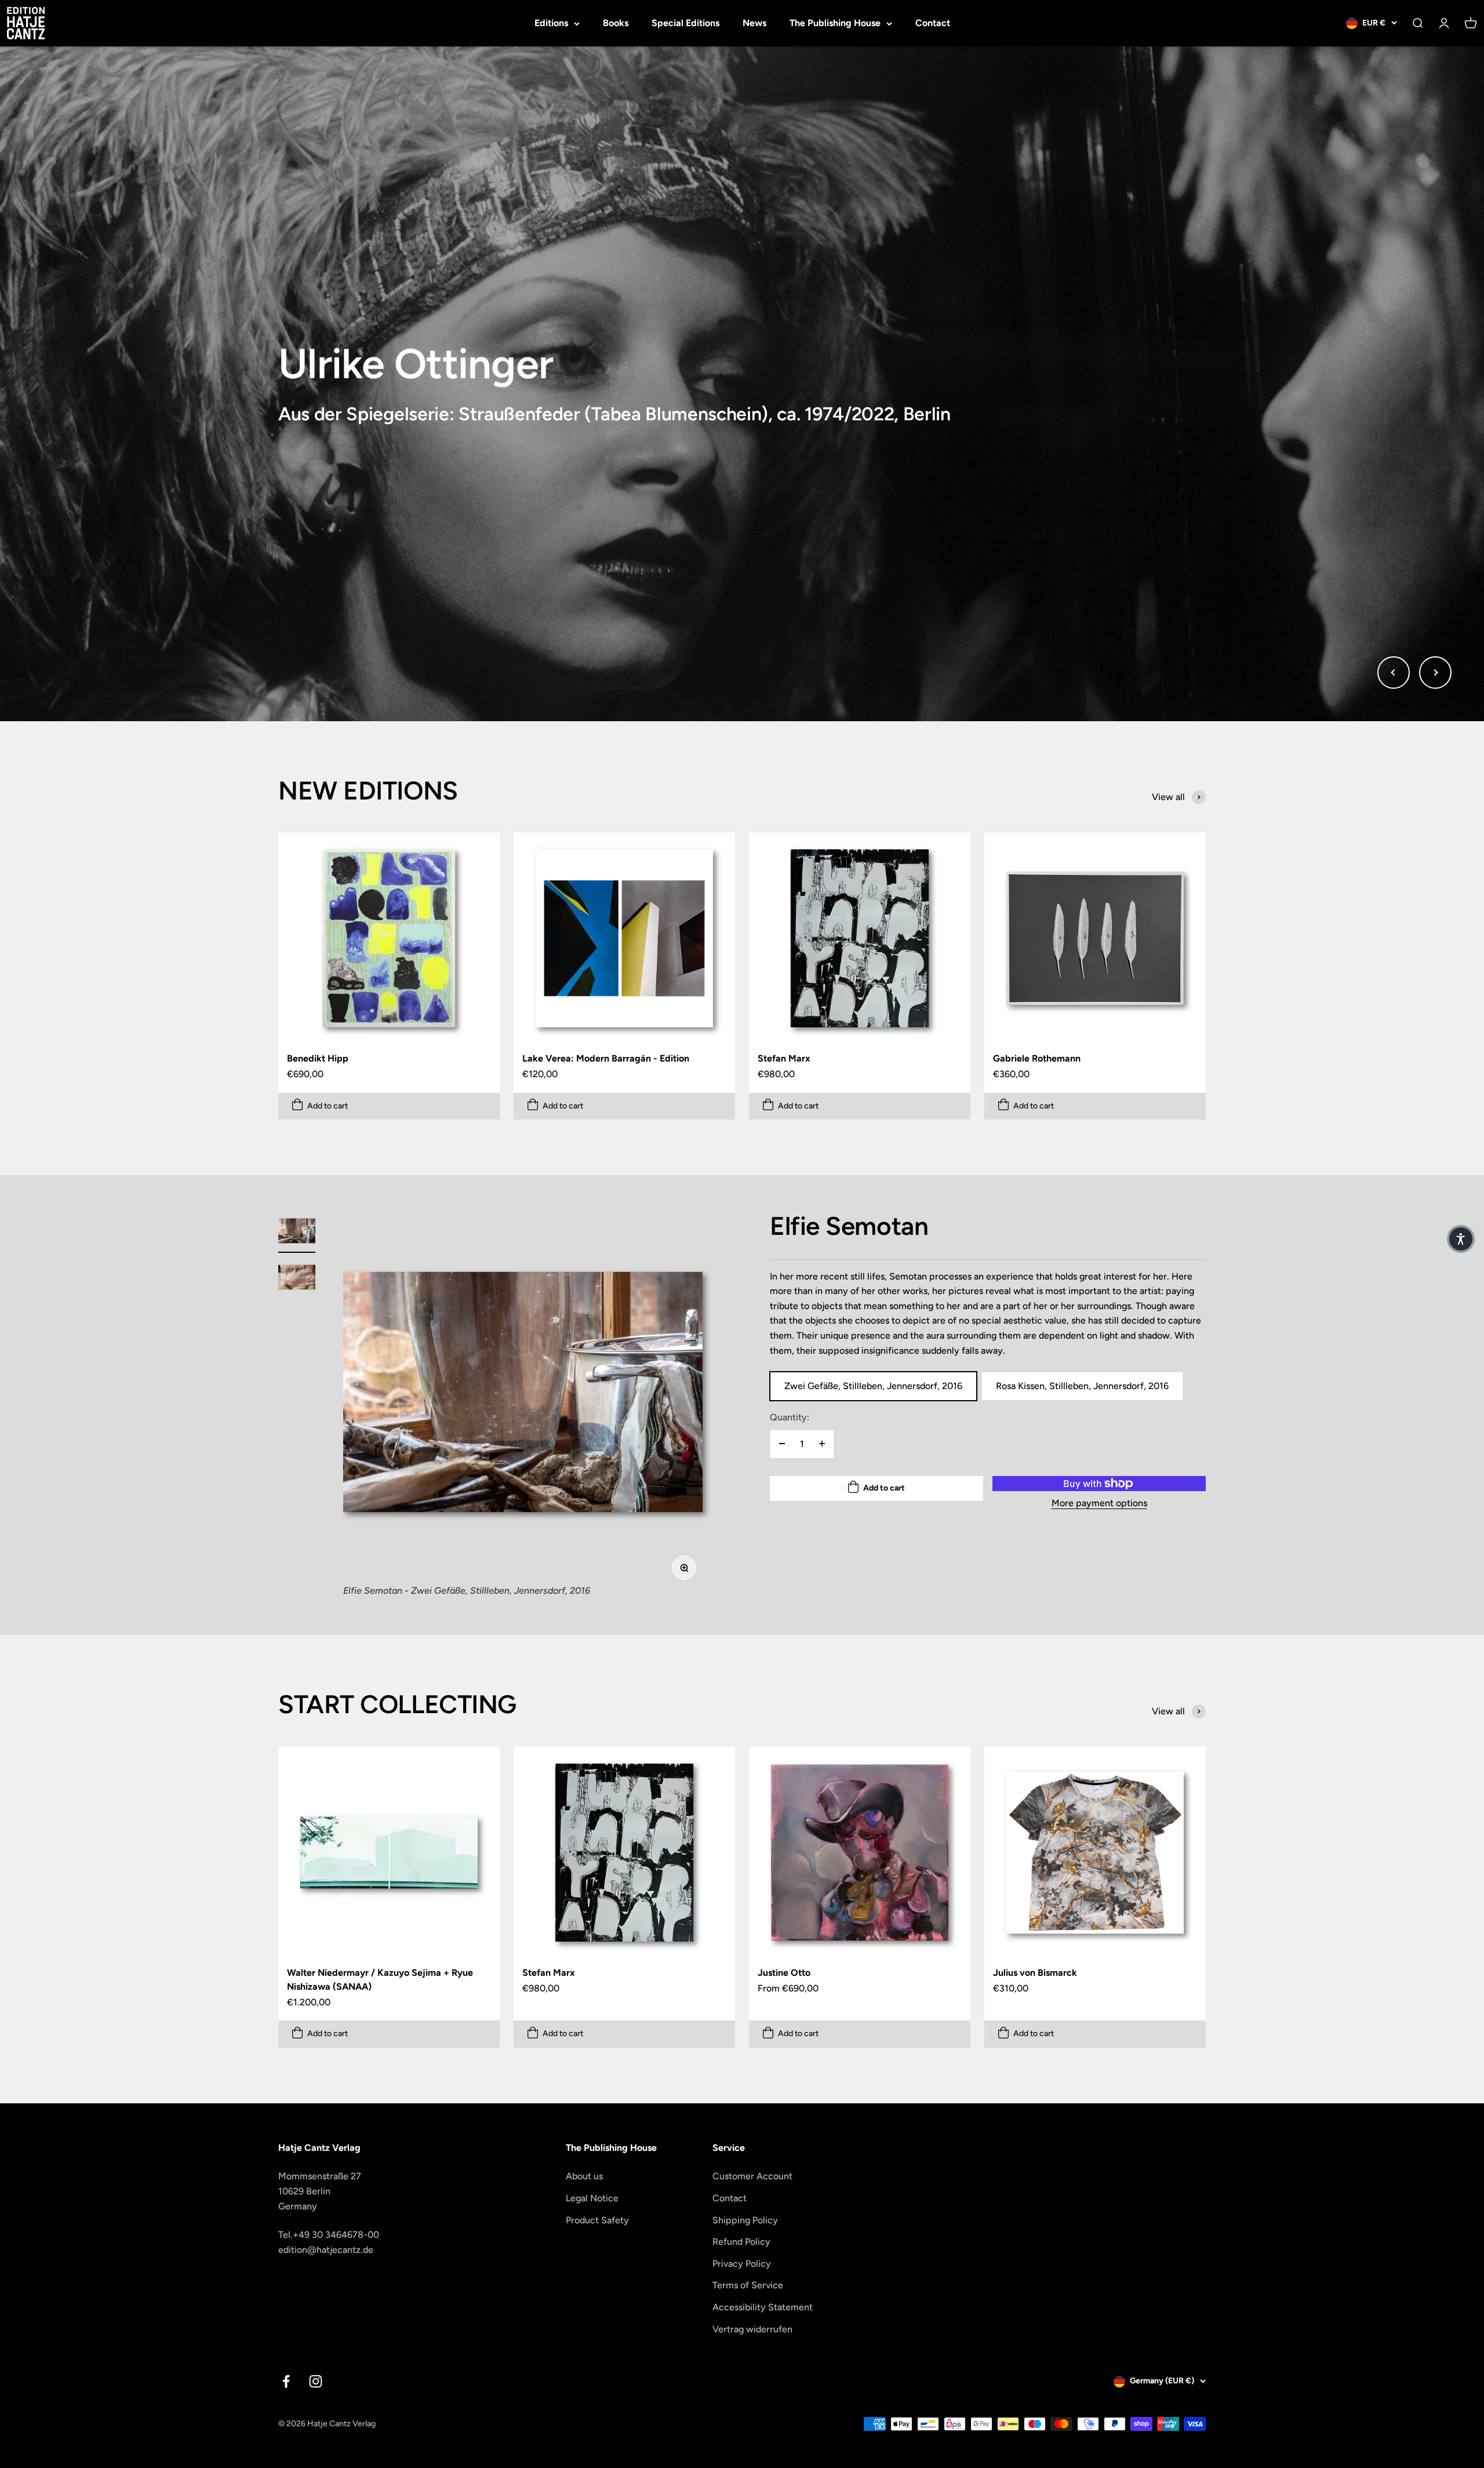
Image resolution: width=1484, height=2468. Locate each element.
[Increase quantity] (822, 1444)
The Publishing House (835, 23)
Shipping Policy (745, 2220)
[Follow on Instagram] (316, 2381)
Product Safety (597, 2220)
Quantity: (790, 1417)
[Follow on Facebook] (286, 2381)
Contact (933, 23)
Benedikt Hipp (318, 1058)
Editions (551, 23)
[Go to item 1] (297, 1233)
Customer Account (752, 2176)
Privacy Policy (742, 2264)
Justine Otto (784, 1973)
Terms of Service (748, 2285)
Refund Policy (741, 2242)
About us (584, 2176)
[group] (742, 384)
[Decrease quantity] (782, 1444)
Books (616, 23)
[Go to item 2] (297, 1279)
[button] (1461, 1239)
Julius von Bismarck (1035, 1973)
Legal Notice (592, 2198)
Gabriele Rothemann (1037, 1058)
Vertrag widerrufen (752, 2329)
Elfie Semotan (849, 1226)
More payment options (1099, 1503)
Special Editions (685, 23)
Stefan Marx (784, 1058)
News (754, 23)
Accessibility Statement (763, 2307)
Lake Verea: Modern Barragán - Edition (606, 1058)
